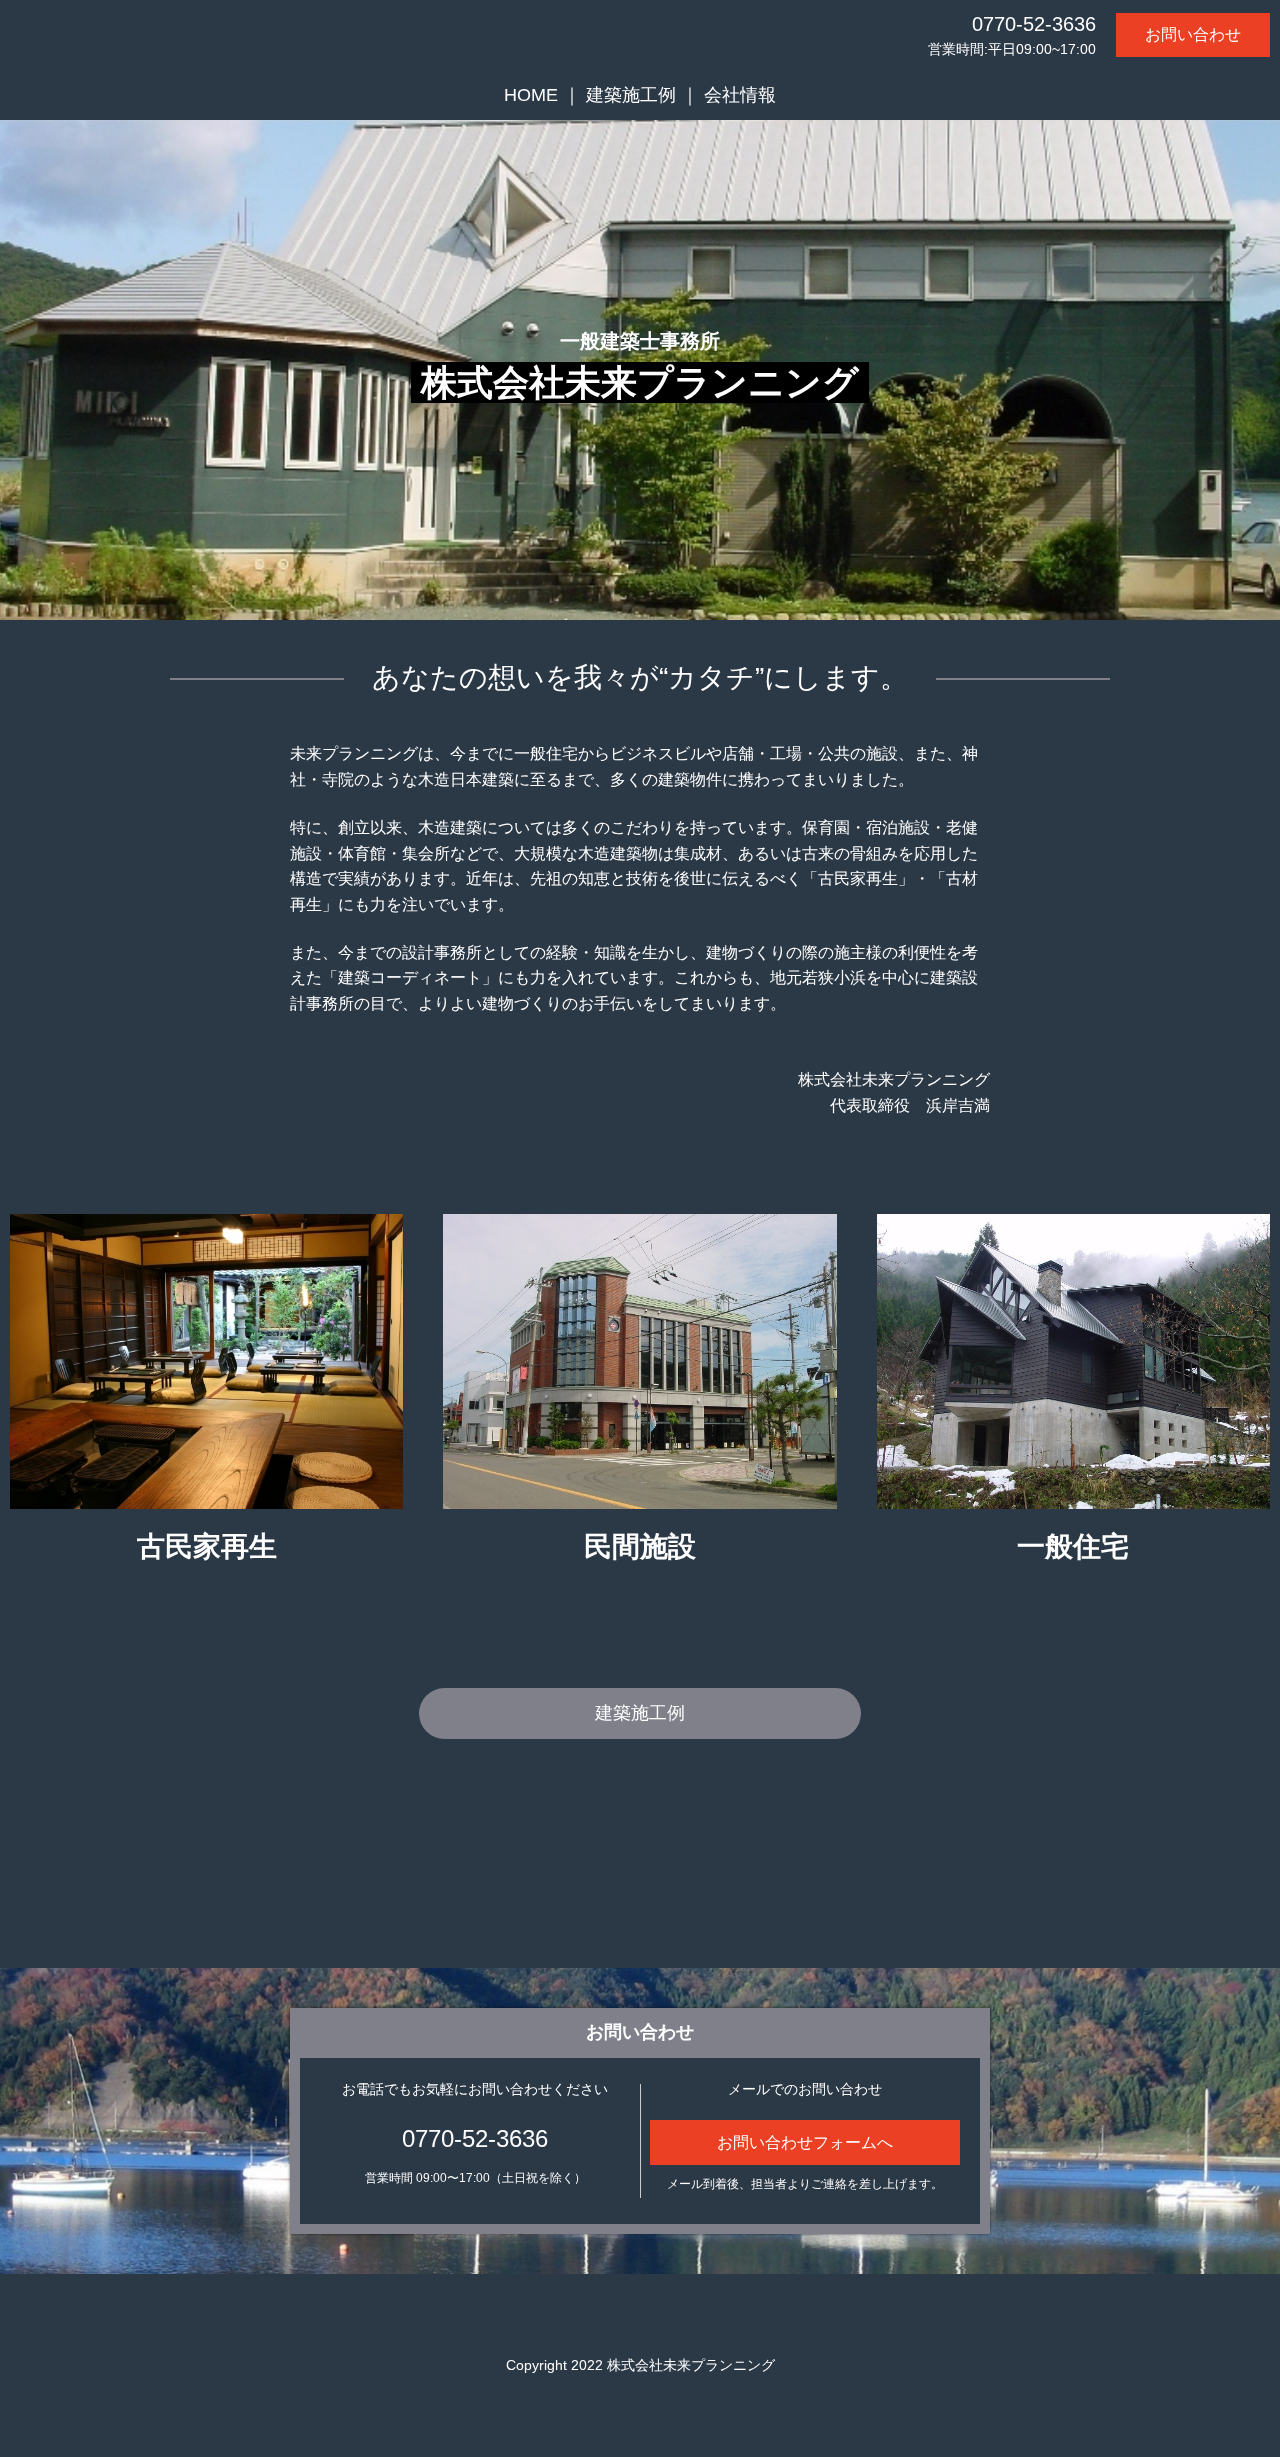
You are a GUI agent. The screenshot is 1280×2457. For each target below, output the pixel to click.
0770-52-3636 (1034, 24)
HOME (531, 95)
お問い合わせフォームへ (805, 2142)
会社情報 (740, 95)
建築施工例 (631, 95)
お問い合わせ (1193, 34)
